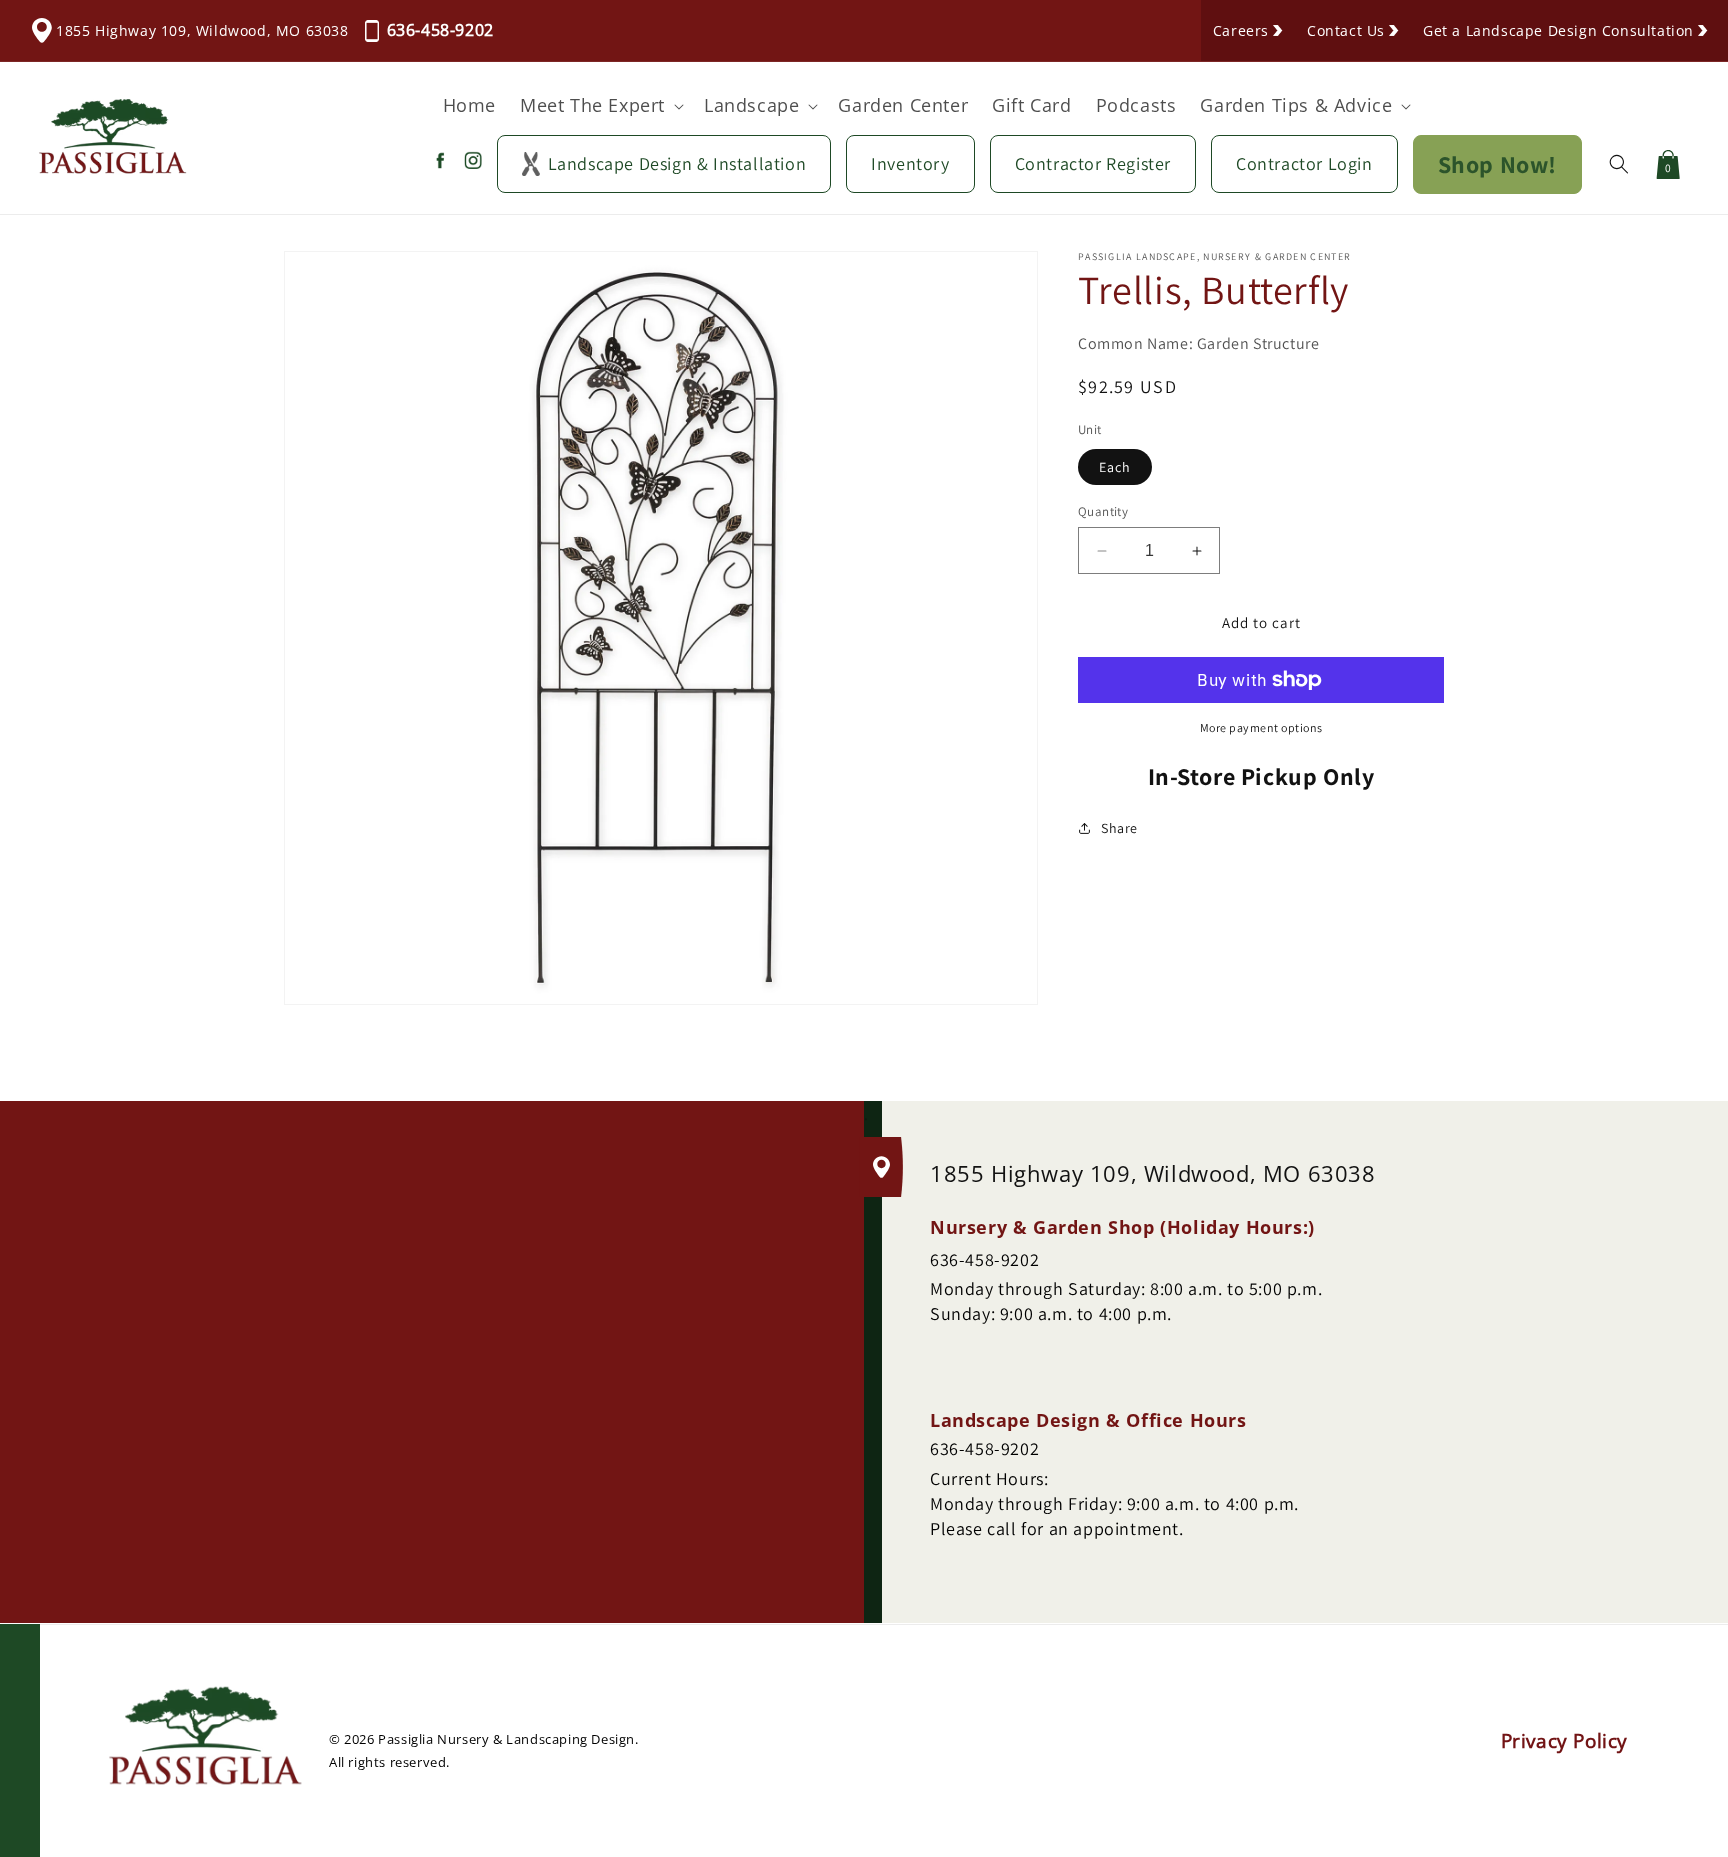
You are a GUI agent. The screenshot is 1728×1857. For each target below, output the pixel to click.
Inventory (910, 163)
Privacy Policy (1564, 1741)
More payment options (1261, 727)
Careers (1241, 30)
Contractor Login (1304, 163)
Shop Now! (1497, 164)
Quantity (1103, 511)
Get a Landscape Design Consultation (1558, 30)
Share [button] (1119, 828)
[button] (600, 105)
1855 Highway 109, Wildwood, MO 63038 (202, 30)
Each (1115, 467)
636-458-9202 (440, 30)
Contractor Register (1093, 163)
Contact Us (1346, 30)
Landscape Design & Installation (677, 163)
